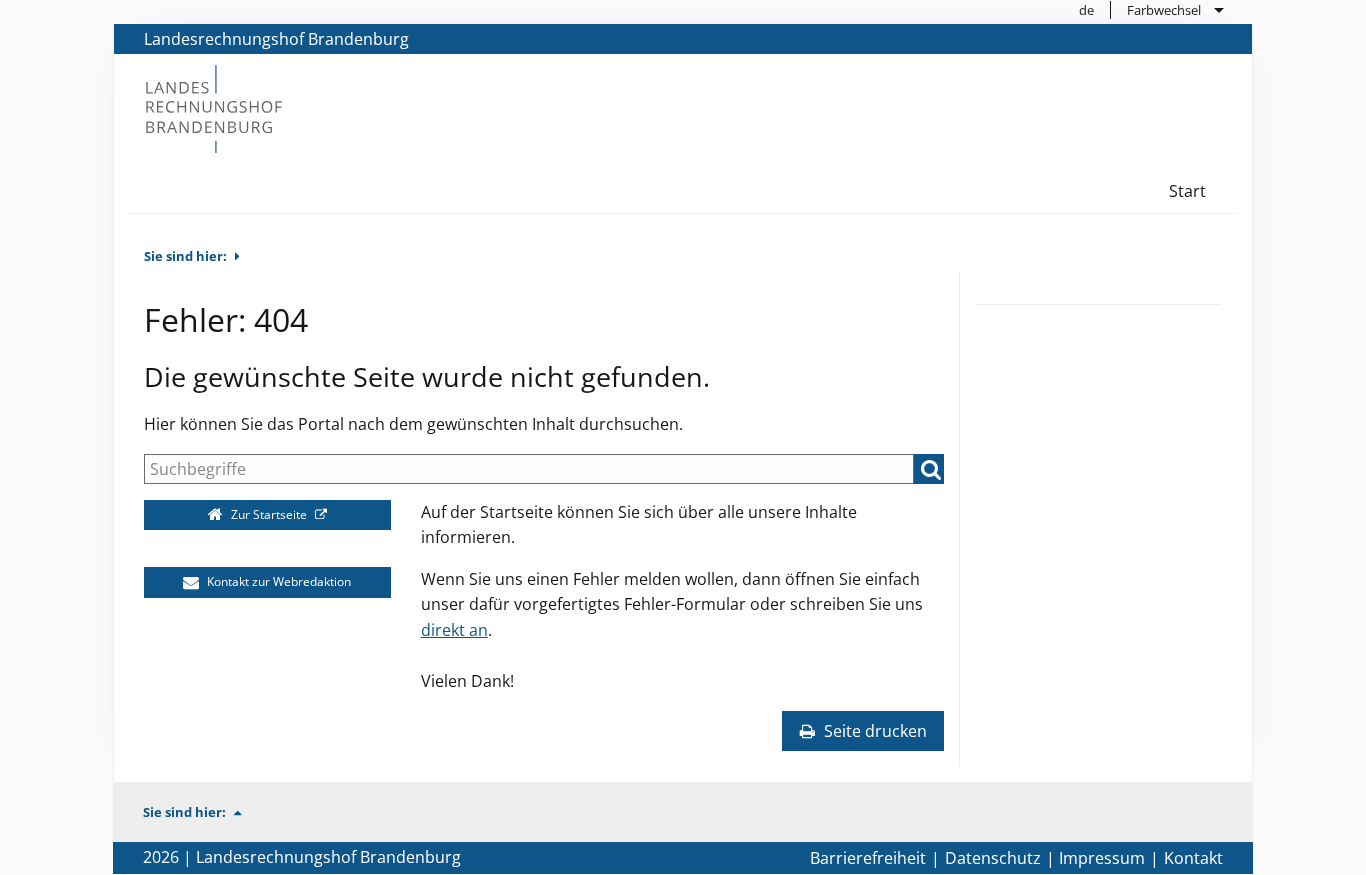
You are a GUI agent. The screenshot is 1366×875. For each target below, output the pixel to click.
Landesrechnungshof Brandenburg (276, 39)
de (1086, 10)
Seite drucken (873, 731)
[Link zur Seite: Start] (213, 107)
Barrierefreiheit (868, 858)
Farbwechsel (1164, 10)
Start (1187, 191)
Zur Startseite (269, 514)
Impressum (1102, 858)
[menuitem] (1087, 10)
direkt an (454, 630)
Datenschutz (993, 858)
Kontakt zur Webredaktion (277, 581)
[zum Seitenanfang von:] (246, 812)
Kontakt (1193, 858)
